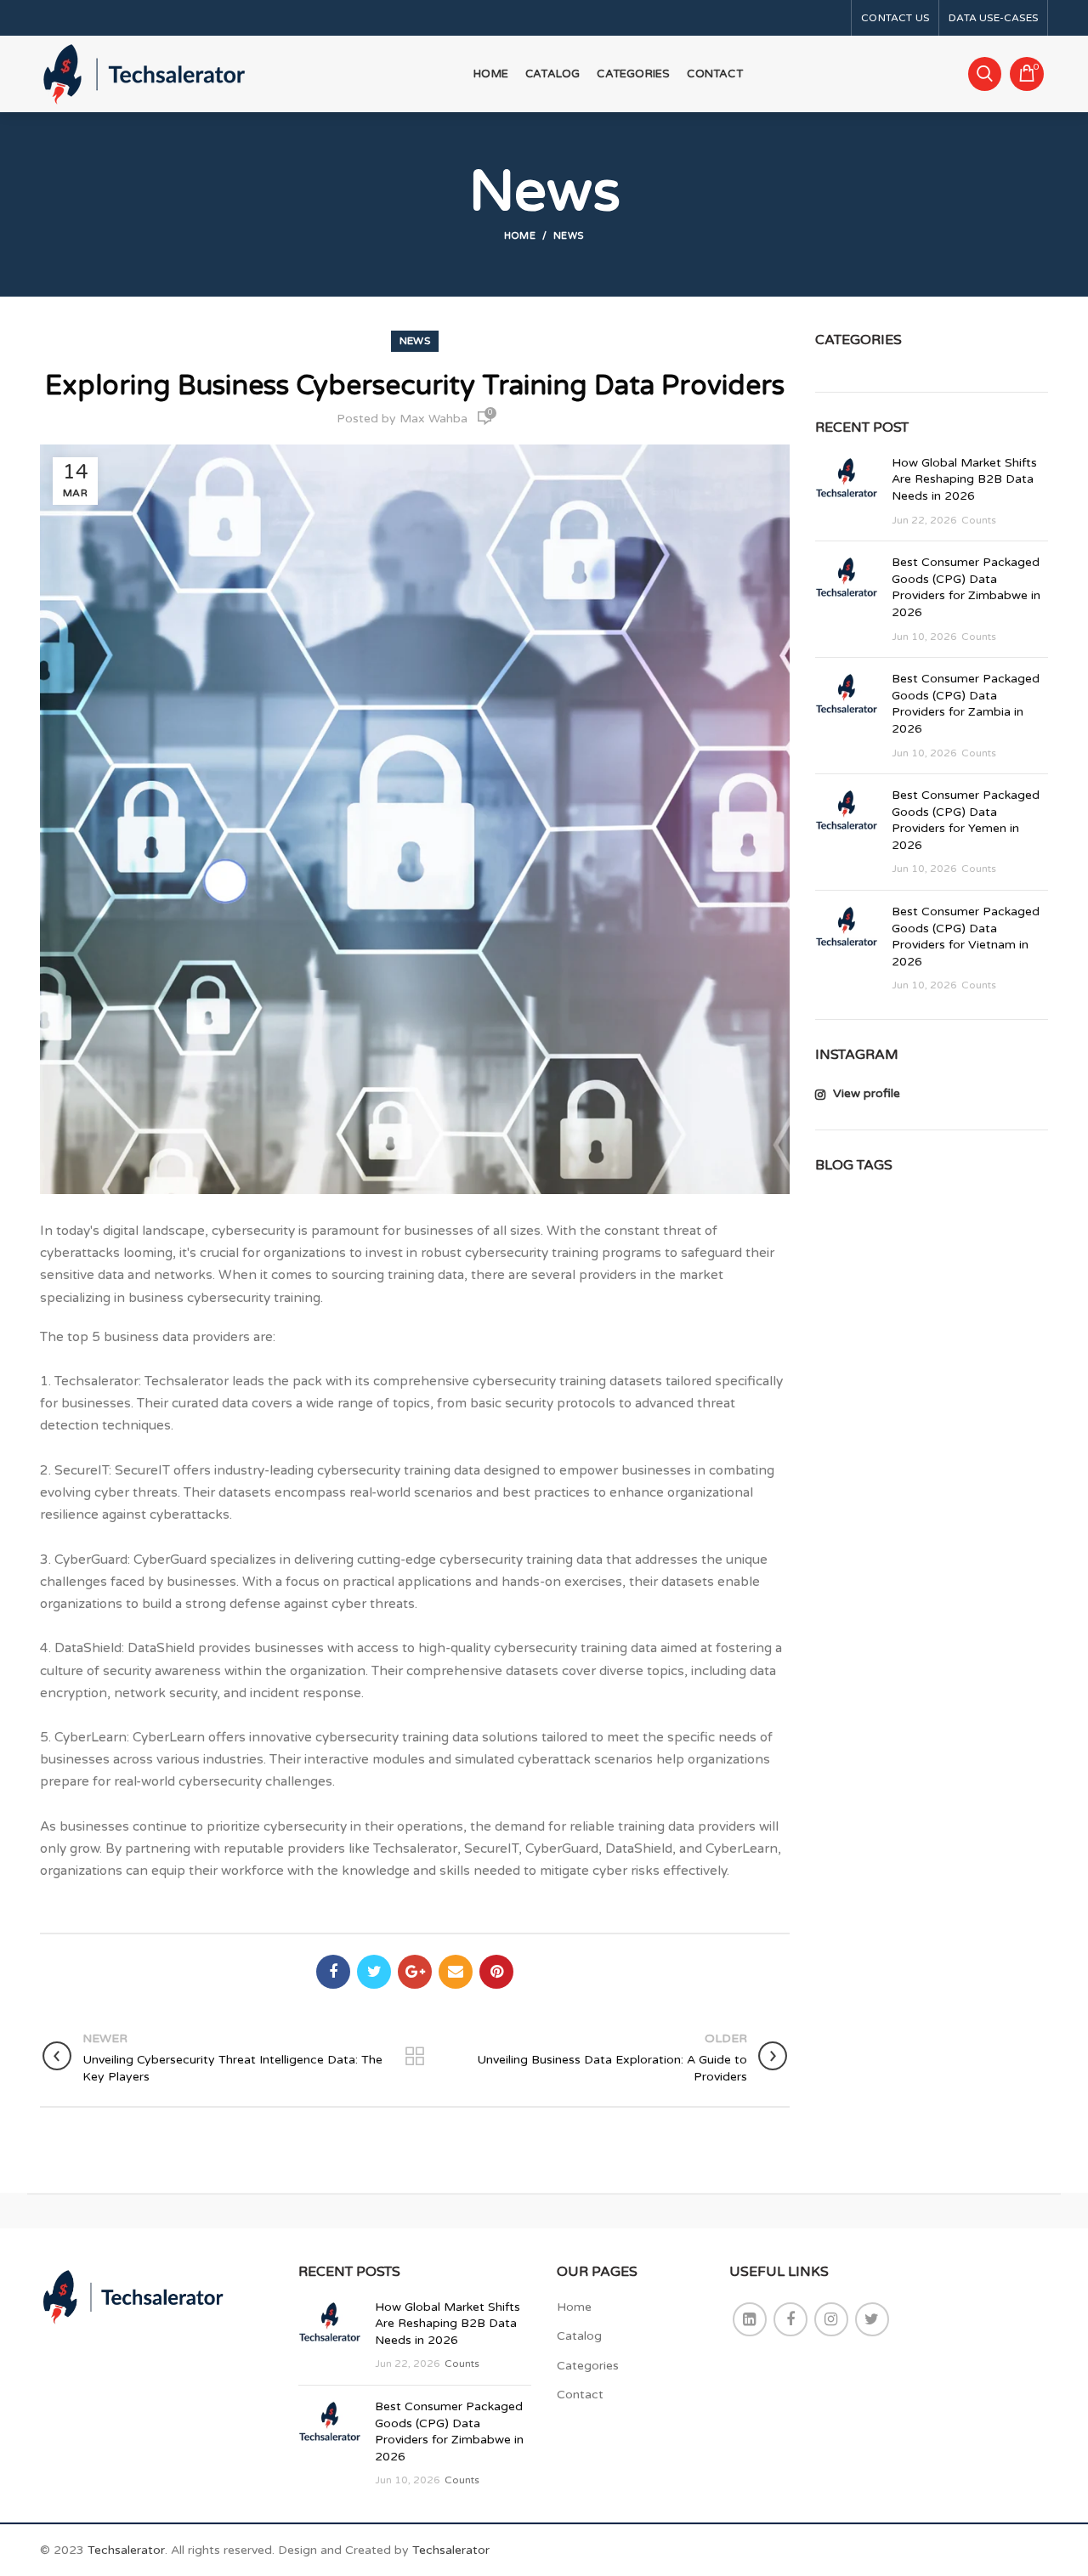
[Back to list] (415, 2058)
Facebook (790, 2319)
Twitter (872, 2319)
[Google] (415, 1972)
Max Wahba (433, 419)
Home (520, 236)
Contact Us (895, 18)
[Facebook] (333, 1972)
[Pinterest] (496, 1972)
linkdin (750, 2319)
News (569, 236)
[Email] (456, 1972)
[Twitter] (374, 1972)
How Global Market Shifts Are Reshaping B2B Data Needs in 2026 (964, 479)
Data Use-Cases (993, 18)
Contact (580, 2395)
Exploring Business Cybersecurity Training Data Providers (415, 386)
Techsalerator (126, 2550)
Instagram (831, 2319)
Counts (979, 520)
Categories (588, 2366)
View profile (865, 1093)
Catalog (579, 2336)
